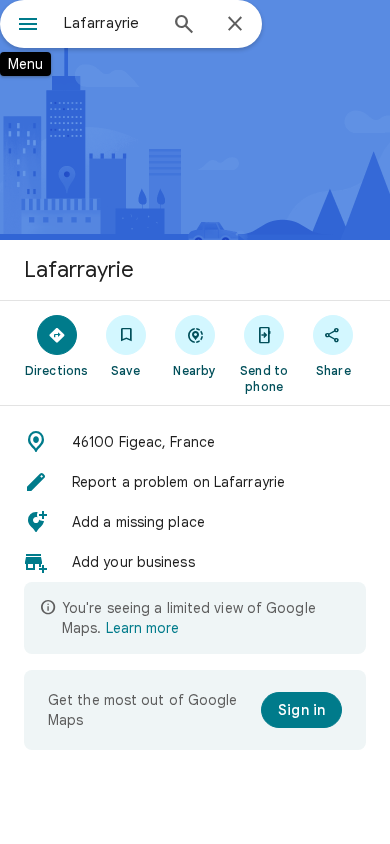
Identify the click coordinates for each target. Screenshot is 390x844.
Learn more (142, 628)
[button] (195, 442)
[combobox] (110, 23)
